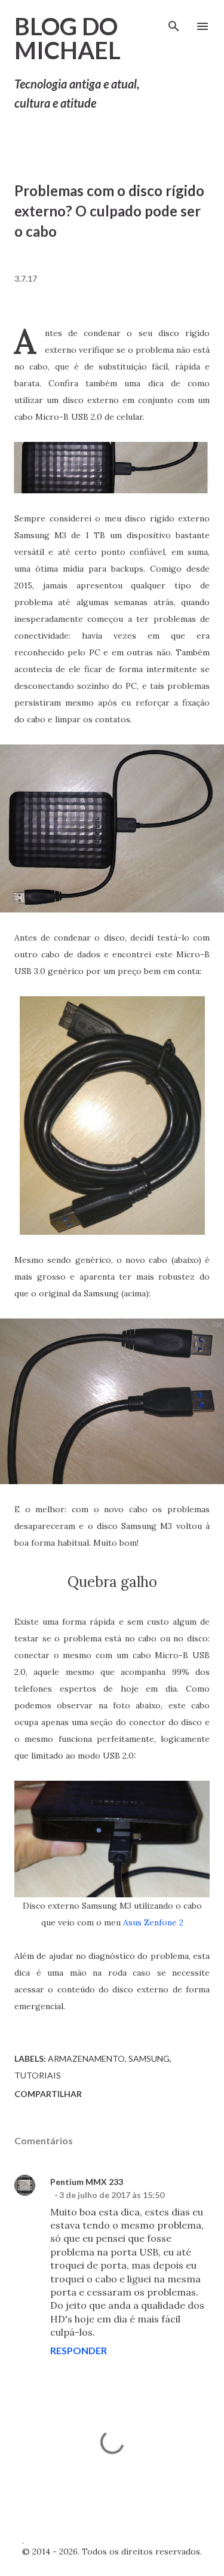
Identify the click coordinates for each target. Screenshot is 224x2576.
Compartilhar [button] (48, 2094)
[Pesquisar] (174, 22)
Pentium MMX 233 (87, 2182)
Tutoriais (38, 2075)
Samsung (149, 2058)
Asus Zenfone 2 (153, 1922)
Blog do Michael (67, 38)
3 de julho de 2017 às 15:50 (112, 2195)
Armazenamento (86, 2058)
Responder (79, 2350)
